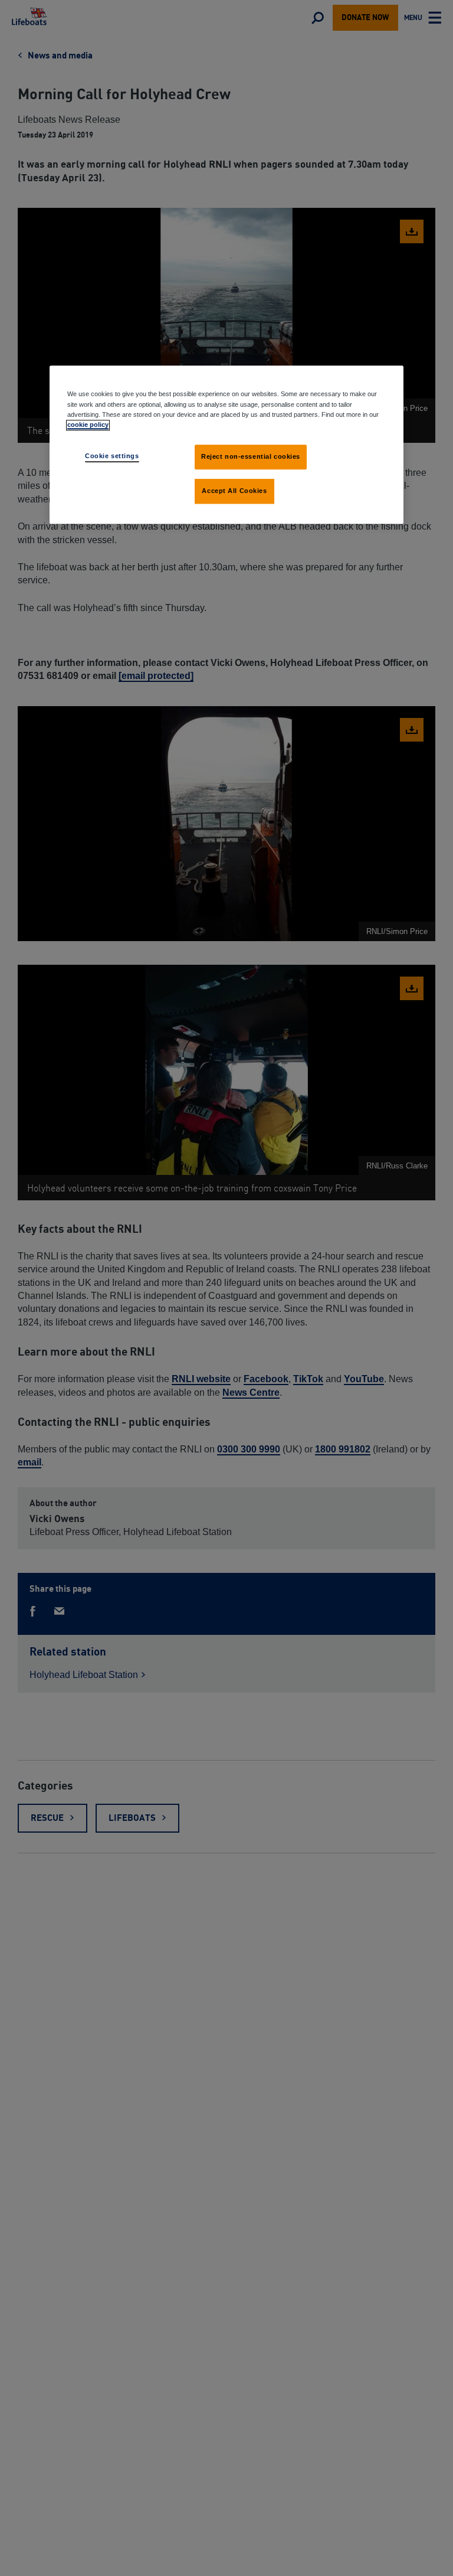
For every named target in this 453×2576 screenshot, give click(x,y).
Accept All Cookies (234, 491)
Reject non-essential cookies (251, 456)
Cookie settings (112, 456)
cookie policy (88, 425)
